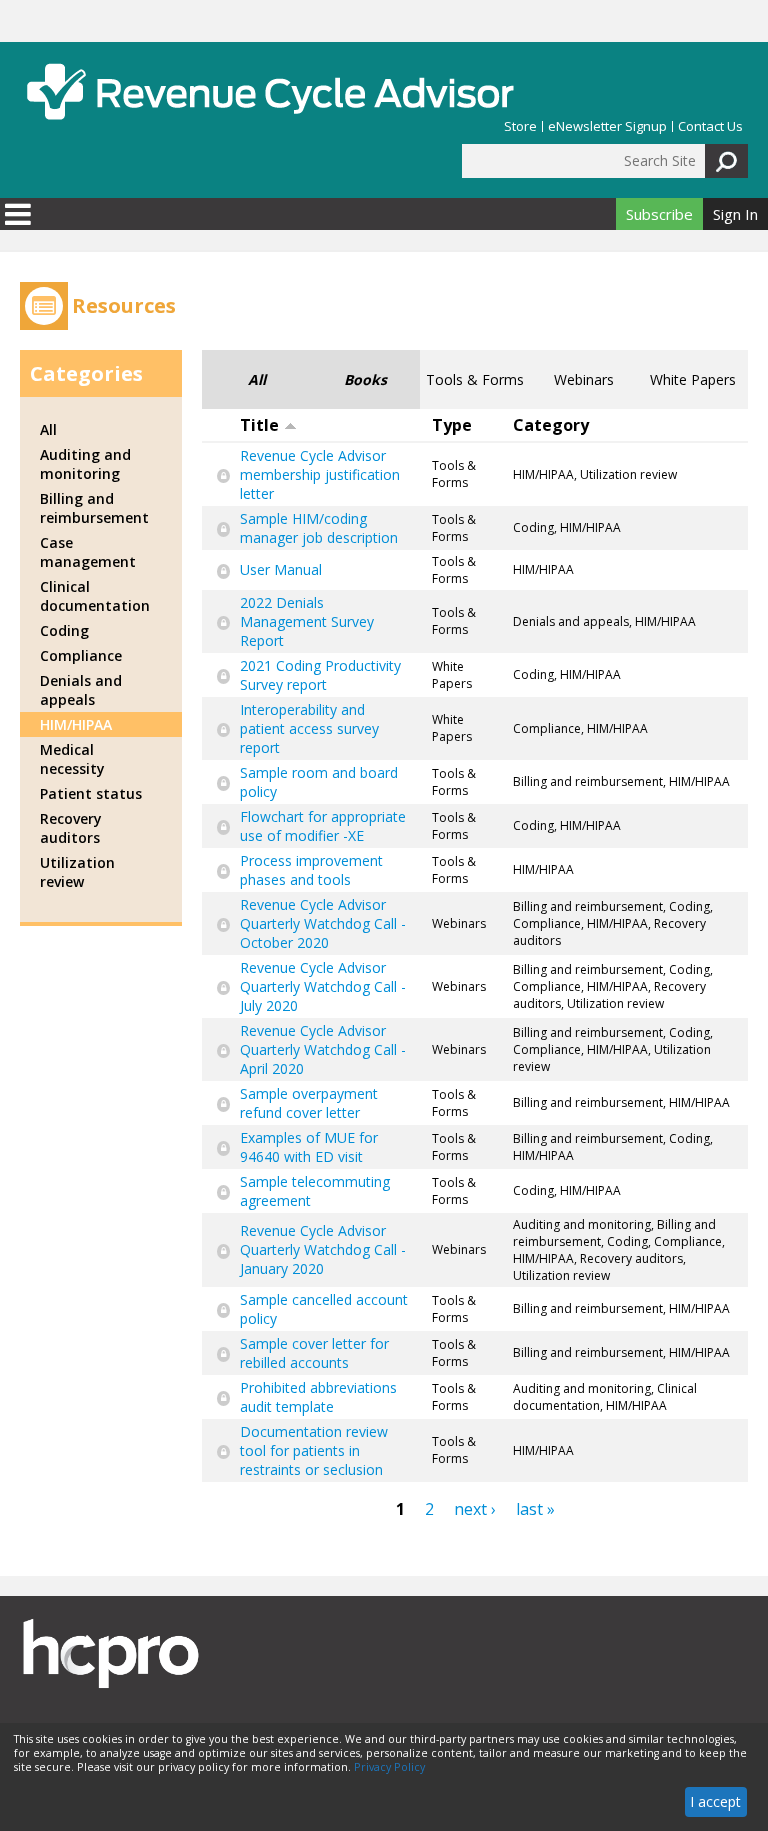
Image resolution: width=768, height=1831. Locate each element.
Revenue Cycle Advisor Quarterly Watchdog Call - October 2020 (323, 923)
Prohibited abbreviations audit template (318, 1397)
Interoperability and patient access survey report (309, 728)
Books (365, 379)
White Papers (693, 379)
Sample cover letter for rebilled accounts (314, 1353)
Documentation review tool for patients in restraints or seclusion (314, 1450)
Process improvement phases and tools (311, 870)
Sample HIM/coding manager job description (319, 528)
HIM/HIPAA (76, 724)
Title (259, 425)
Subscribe (659, 214)
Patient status (91, 793)
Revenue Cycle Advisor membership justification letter (320, 474)
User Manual (281, 569)
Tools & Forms (475, 379)
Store (520, 126)
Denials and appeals (81, 690)
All (257, 379)
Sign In (735, 214)
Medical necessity (72, 759)
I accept (715, 1801)
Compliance (81, 655)
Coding (64, 630)
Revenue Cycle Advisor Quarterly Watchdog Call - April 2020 (323, 1049)
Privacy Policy (389, 1767)
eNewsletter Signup (607, 126)
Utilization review (77, 872)
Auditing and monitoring (85, 464)
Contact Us (710, 126)
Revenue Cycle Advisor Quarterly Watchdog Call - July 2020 (323, 986)
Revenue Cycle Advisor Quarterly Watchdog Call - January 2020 (323, 1249)
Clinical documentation (95, 596)
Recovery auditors (71, 828)
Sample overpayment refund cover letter (309, 1103)
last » (535, 1509)
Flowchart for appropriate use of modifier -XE (323, 826)
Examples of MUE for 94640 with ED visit (309, 1147)
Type (452, 425)
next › (475, 1509)
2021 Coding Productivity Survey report (320, 675)
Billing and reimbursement (94, 508)
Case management (88, 552)
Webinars (584, 379)
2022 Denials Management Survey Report (307, 621)
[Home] (270, 91)
